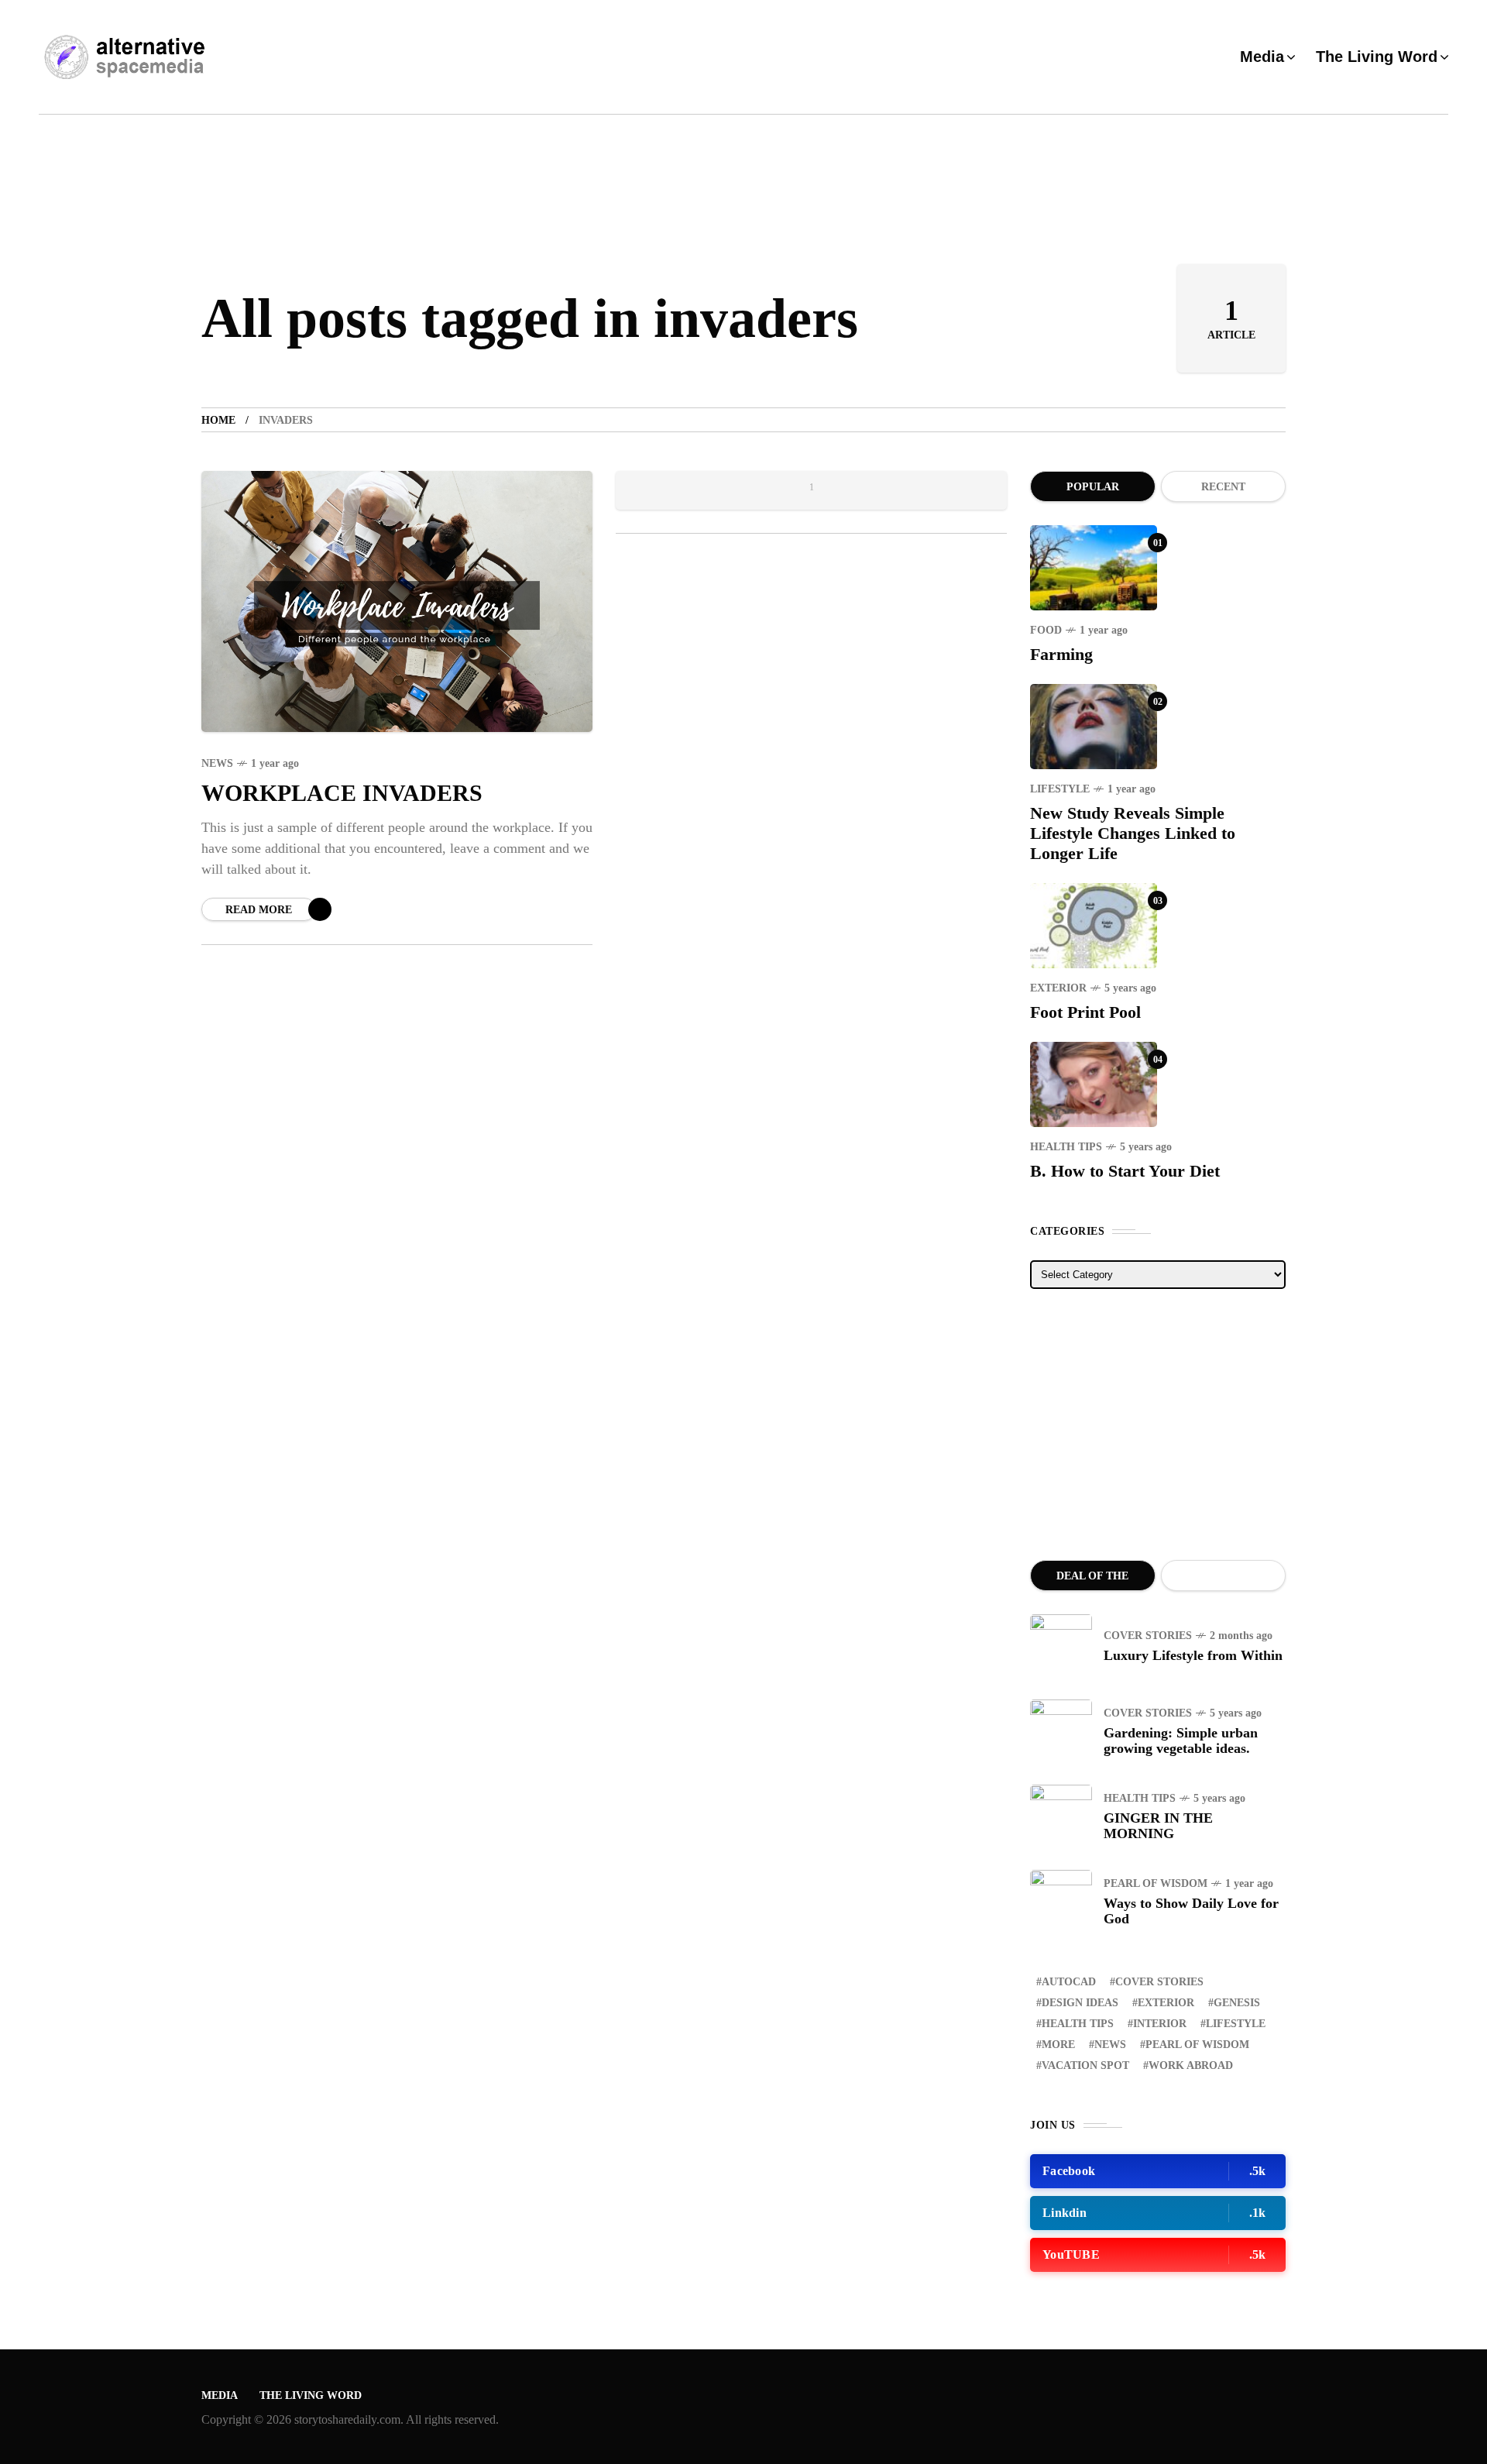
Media (220, 2395)
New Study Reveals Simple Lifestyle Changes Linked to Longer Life (1133, 833)
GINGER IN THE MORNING (1158, 1826)
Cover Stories (1148, 1636)
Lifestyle (1060, 789)
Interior (1160, 2024)
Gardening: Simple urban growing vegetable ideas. (1181, 1741)
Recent (1223, 487)
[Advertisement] (1158, 1424)
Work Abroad (1191, 2065)
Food (1046, 630)
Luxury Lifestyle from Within (1193, 1655)
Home (218, 420)
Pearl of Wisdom (1156, 1883)
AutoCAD (1069, 1982)
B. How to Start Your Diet (1125, 1171)
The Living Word (311, 2395)
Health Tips (1066, 1147)
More (1058, 2045)
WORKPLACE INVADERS (342, 793)
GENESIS (1237, 2003)
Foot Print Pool (1085, 1012)
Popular (1093, 487)
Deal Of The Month (1092, 1581)
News (217, 763)
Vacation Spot (1085, 2065)
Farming (1061, 654)
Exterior (1058, 988)
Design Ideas (1080, 2003)
